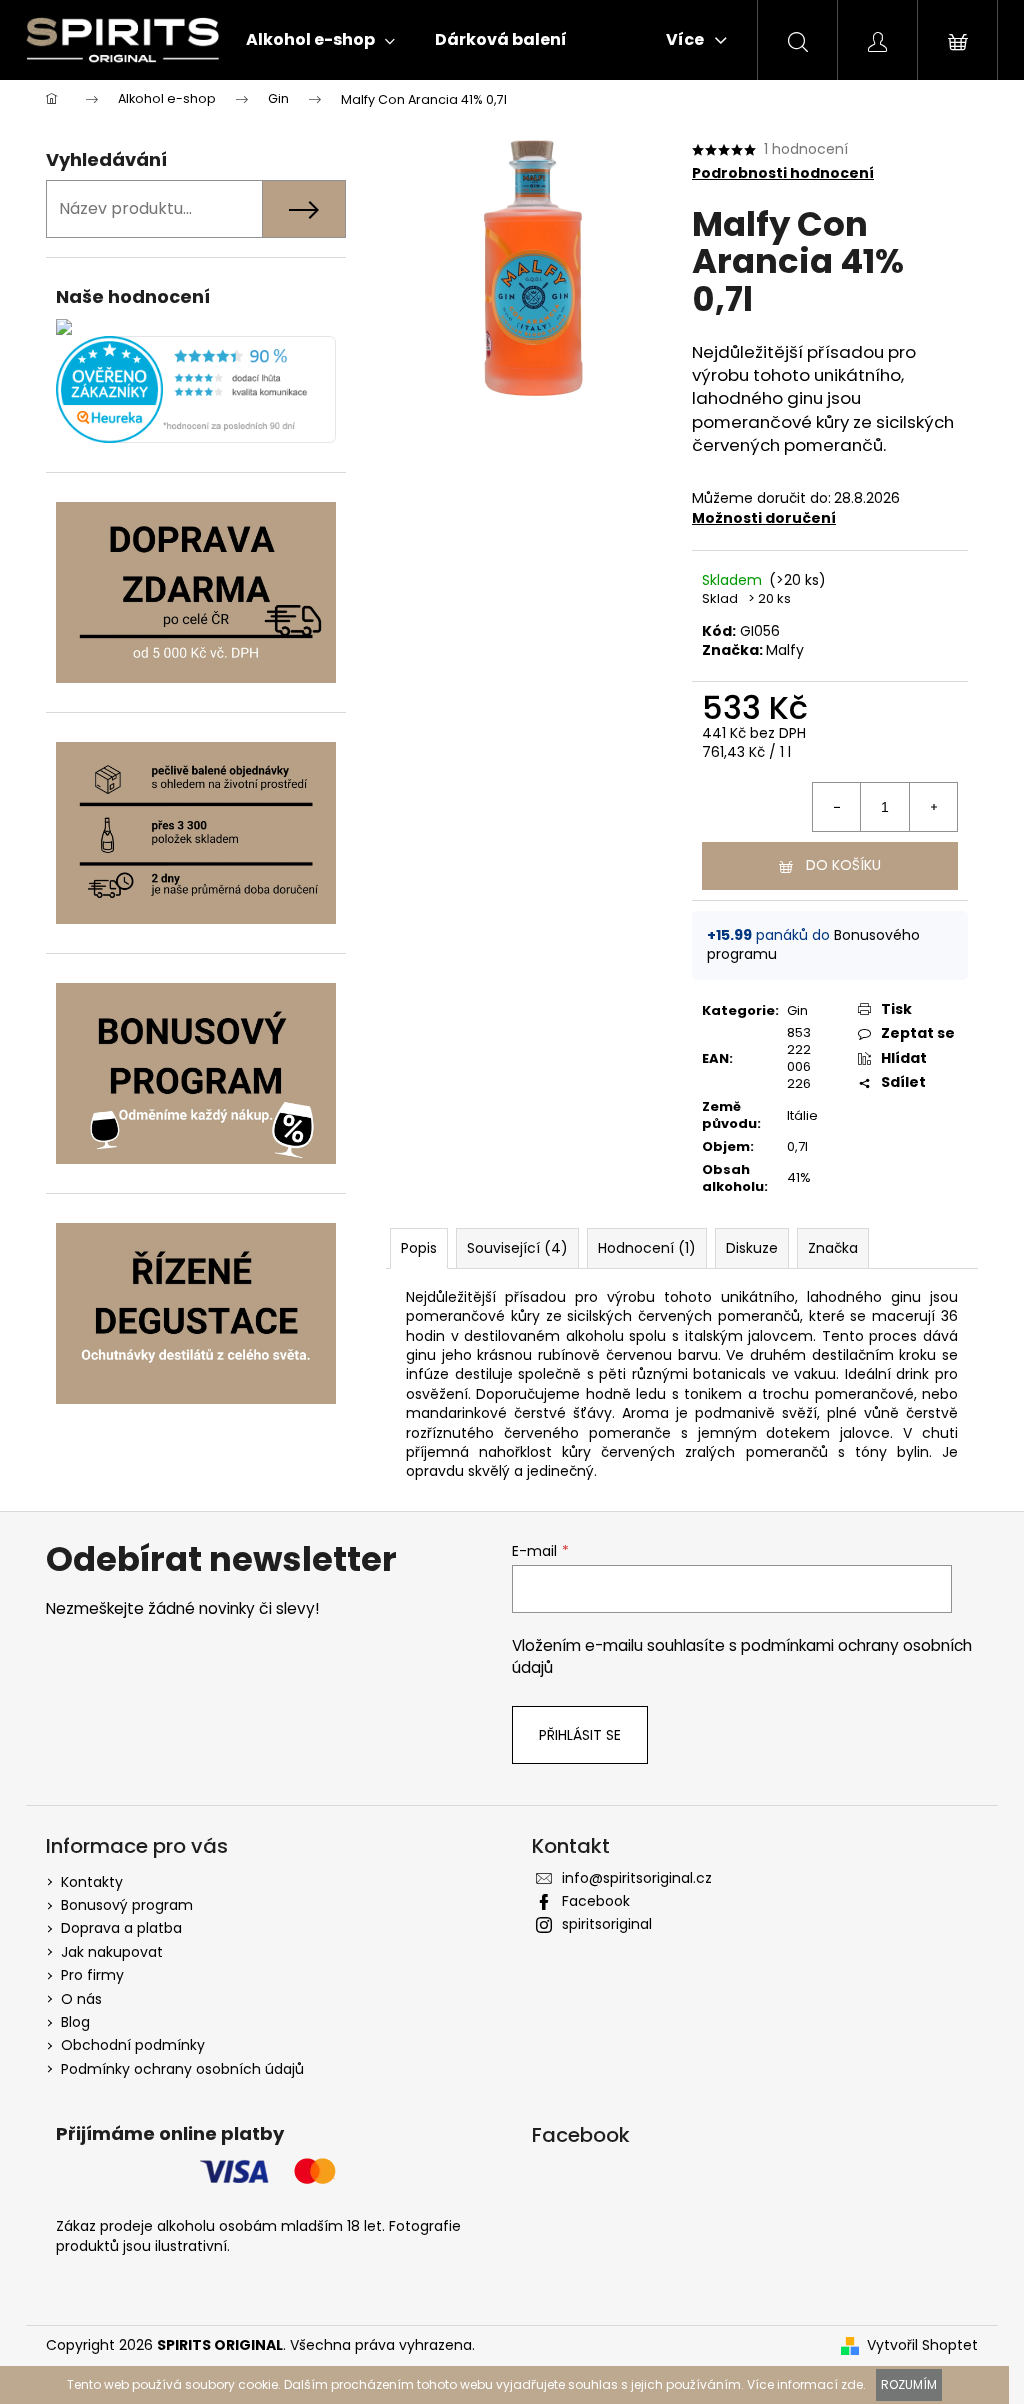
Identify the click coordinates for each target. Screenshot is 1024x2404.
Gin (797, 1010)
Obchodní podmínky (133, 2045)
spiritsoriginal (607, 1924)
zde (852, 2384)
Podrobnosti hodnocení (783, 173)
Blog (75, 2022)
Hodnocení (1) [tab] (647, 1248)
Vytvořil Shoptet (922, 2345)
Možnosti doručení (764, 518)
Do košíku (843, 865)
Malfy (785, 650)
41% (799, 1177)
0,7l (797, 1146)
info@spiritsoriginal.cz (637, 1878)
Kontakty (92, 1882)
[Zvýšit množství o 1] (933, 807)
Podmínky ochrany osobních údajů (182, 2069)
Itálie (802, 1115)
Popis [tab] (419, 1248)
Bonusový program (127, 1905)
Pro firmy (92, 1975)
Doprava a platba (121, 1928)
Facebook (596, 1901)
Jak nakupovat (112, 1952)
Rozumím (909, 2384)
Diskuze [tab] (752, 1248)
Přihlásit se (580, 1735)
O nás (81, 1999)
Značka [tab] (833, 1248)
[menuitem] (320, 40)
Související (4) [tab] (517, 1248)
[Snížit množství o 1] (837, 807)
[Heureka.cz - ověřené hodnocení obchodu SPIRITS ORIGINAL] (196, 389)
